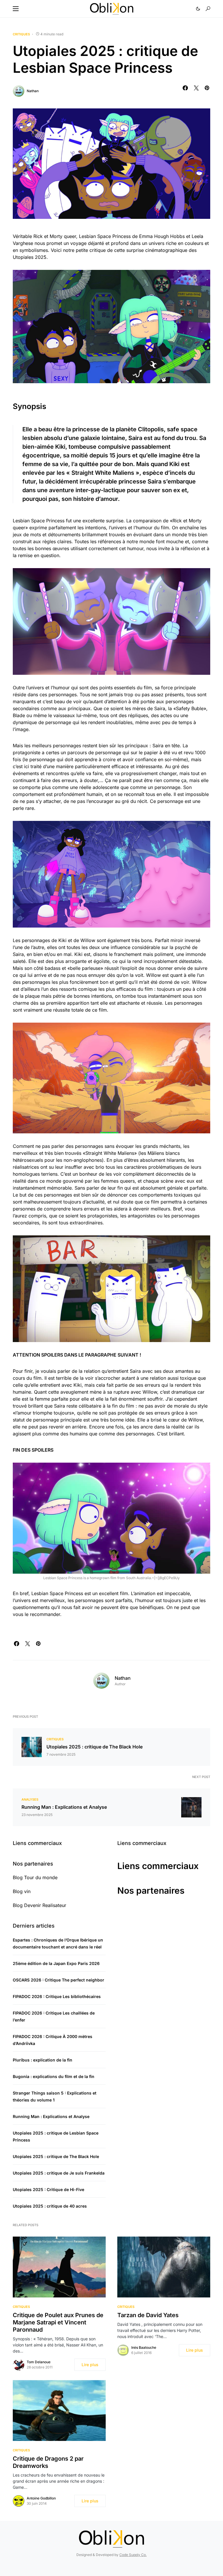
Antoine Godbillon (41, 2498)
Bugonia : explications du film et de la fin (54, 2076)
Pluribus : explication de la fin (43, 2060)
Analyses (30, 1799)
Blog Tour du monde (35, 1877)
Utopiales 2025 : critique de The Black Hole (95, 1747)
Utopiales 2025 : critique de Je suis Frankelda (59, 2173)
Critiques (21, 34)
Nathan (33, 91)
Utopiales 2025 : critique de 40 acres (50, 2206)
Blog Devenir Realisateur (39, 1905)
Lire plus (90, 2365)
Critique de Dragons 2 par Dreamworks (48, 2462)
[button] (16, 9)
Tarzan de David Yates (148, 2315)
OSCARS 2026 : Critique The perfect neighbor (59, 1980)
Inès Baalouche (144, 2347)
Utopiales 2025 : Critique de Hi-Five (48, 2189)
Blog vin (22, 1891)
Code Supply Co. (133, 2555)
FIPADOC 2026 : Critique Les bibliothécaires (57, 1996)
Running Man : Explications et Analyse (64, 1807)
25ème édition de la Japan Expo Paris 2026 (56, 1963)
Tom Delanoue (39, 2362)
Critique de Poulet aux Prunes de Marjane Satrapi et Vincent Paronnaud (58, 2322)
